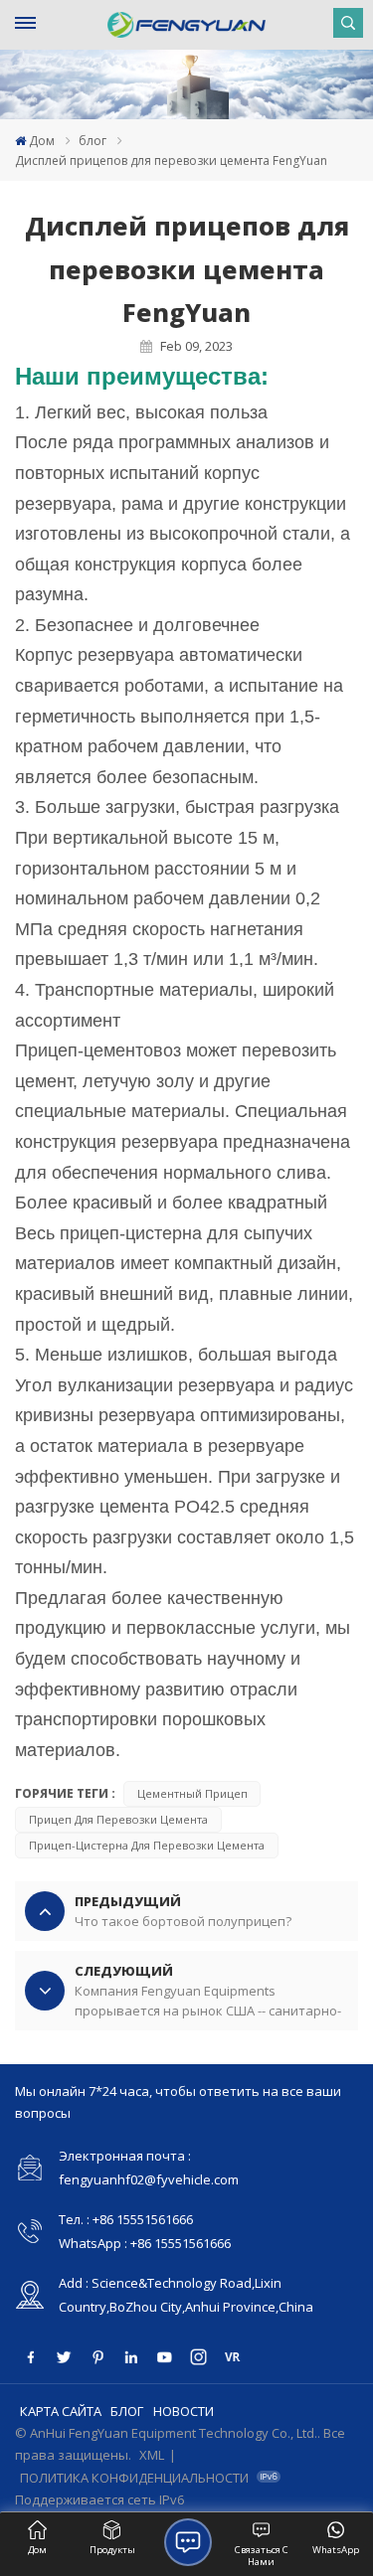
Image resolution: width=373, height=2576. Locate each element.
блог (93, 141)
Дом (42, 141)
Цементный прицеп (192, 1793)
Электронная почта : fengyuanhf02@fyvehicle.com (149, 2168)
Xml (152, 2455)
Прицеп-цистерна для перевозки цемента (147, 1845)
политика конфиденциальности (134, 2478)
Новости (184, 2411)
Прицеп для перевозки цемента (118, 1819)
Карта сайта (61, 2411)
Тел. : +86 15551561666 (126, 2219)
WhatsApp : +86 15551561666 (145, 2243)
